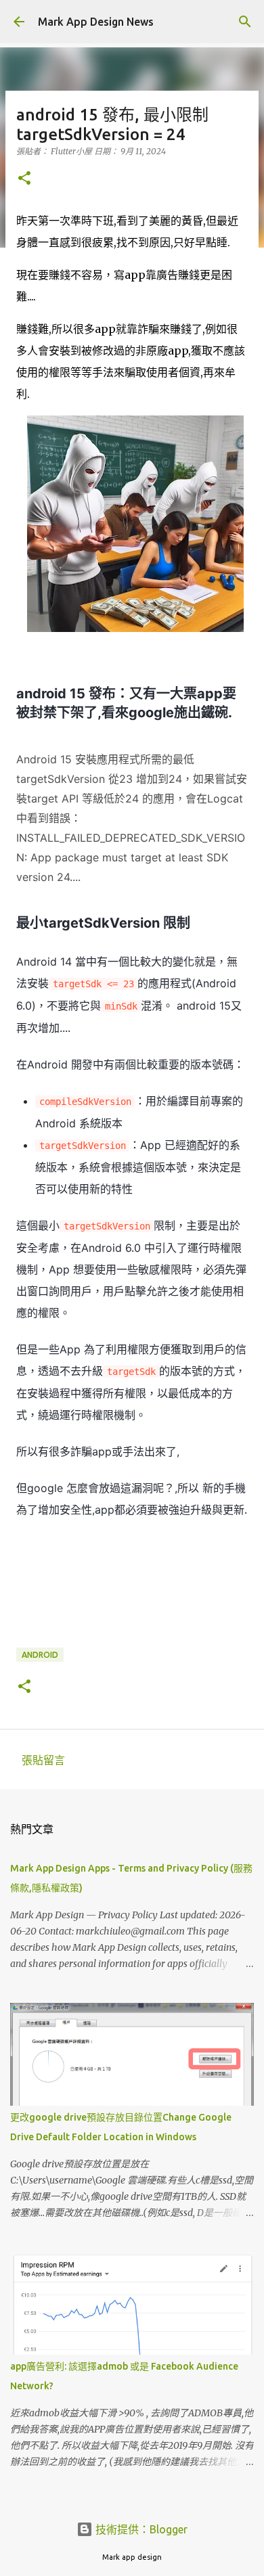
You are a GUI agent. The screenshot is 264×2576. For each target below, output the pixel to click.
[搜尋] (245, 22)
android (40, 1655)
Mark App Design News (96, 22)
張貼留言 (43, 1760)
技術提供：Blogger (140, 2529)
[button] (24, 179)
